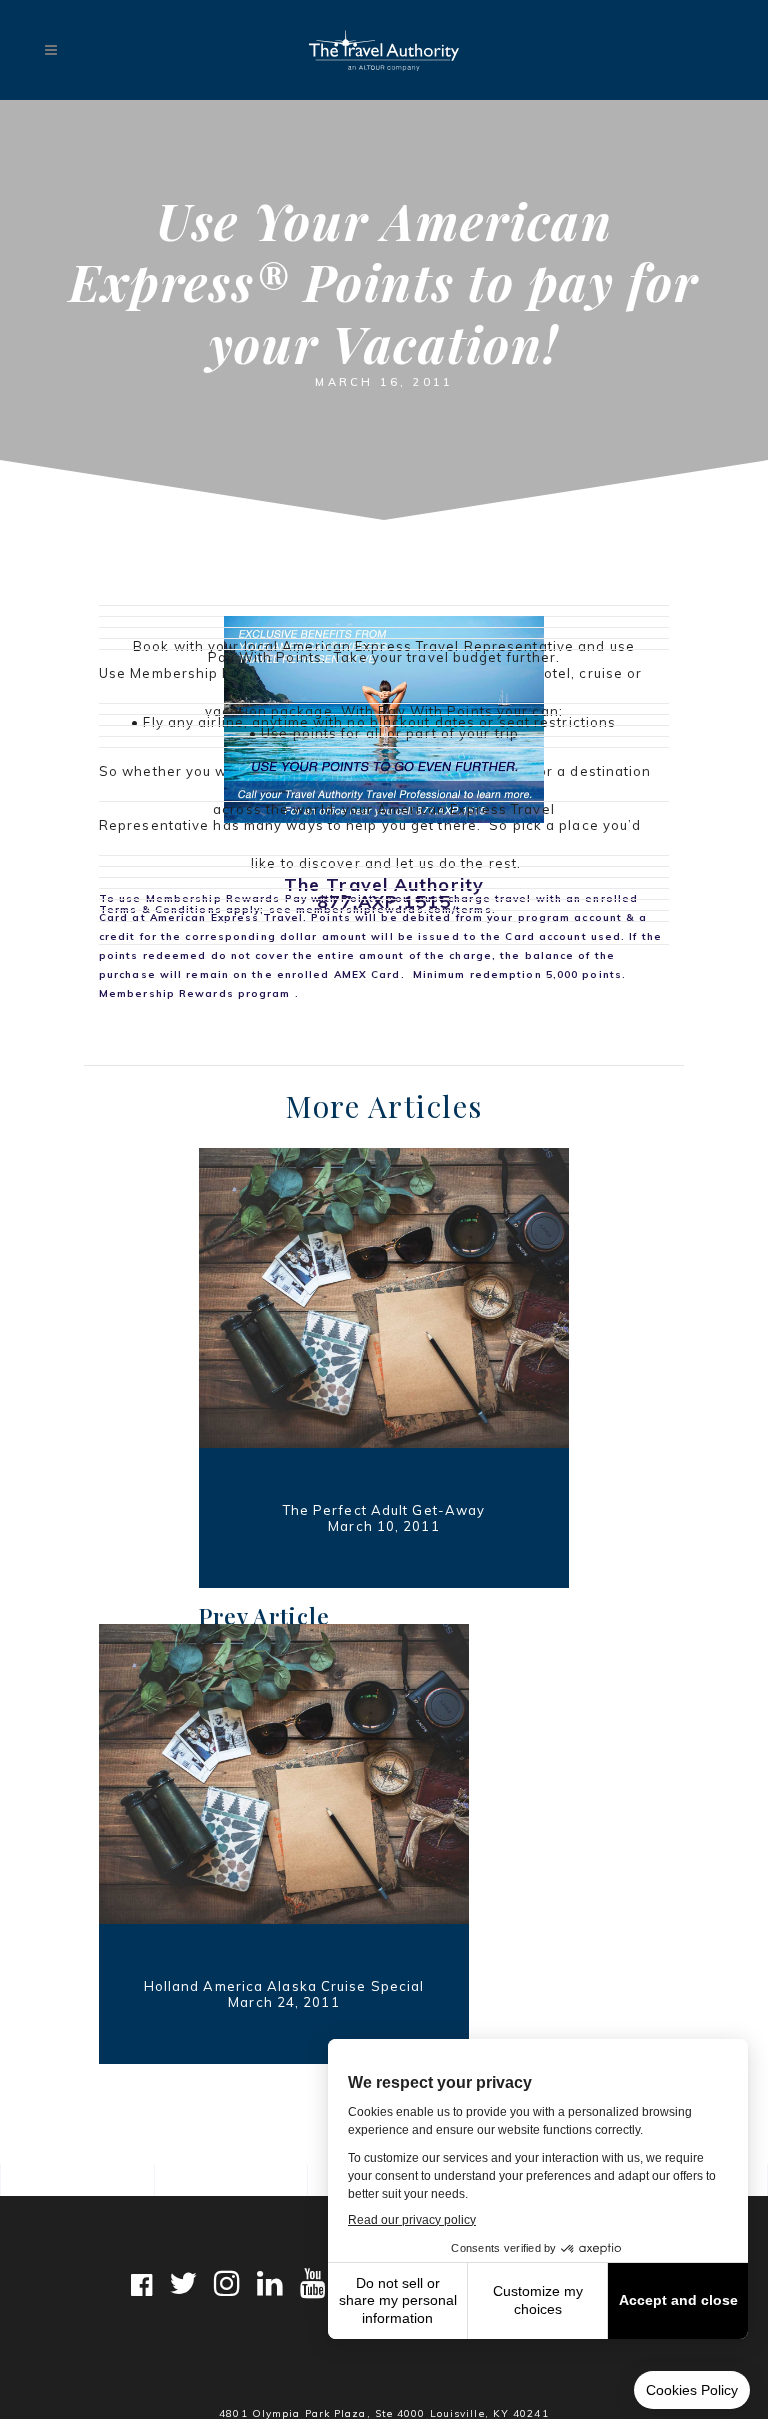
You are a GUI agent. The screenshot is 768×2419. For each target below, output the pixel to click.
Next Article (402, 2092)
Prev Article (264, 1616)
